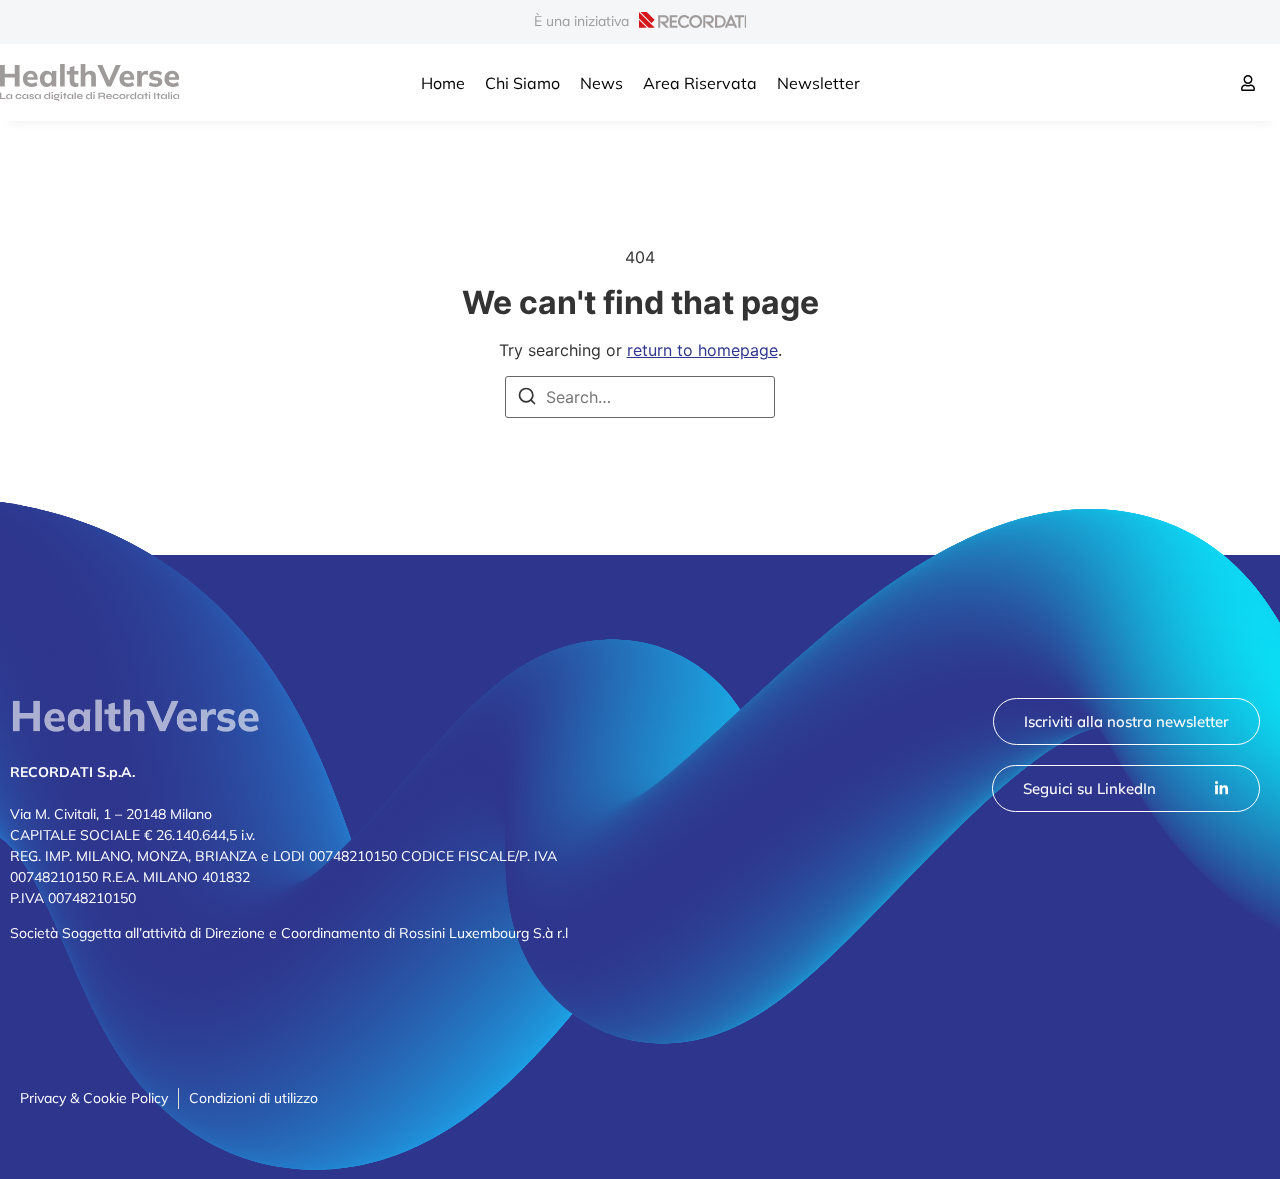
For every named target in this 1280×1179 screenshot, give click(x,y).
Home (443, 83)
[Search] (527, 399)
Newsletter (818, 83)
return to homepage (702, 350)
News (601, 83)
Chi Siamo (522, 83)
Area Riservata (700, 83)
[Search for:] (640, 397)
